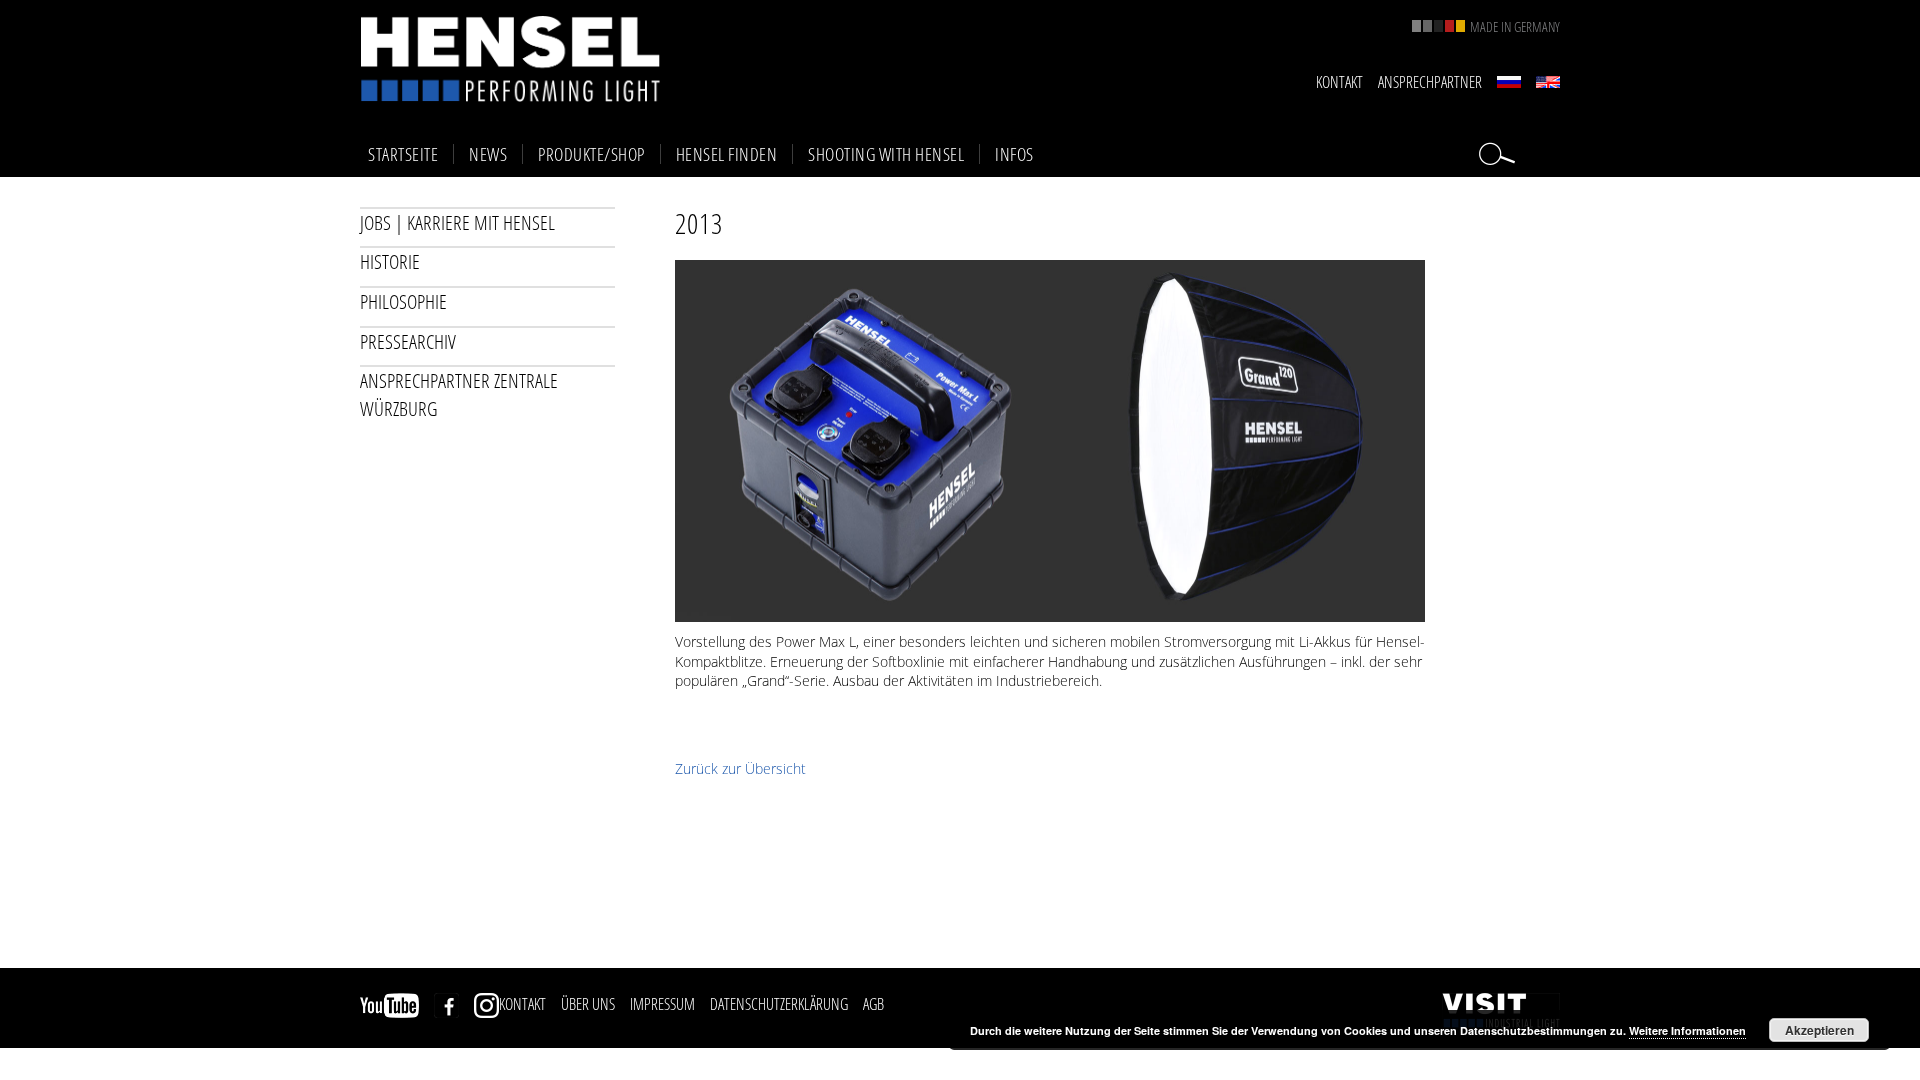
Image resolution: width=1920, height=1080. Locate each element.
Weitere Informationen (1687, 1030)
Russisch (1509, 82)
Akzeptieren (1819, 1030)
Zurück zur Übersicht (740, 768)
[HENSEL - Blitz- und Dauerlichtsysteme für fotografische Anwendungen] (510, 58)
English (1548, 82)
